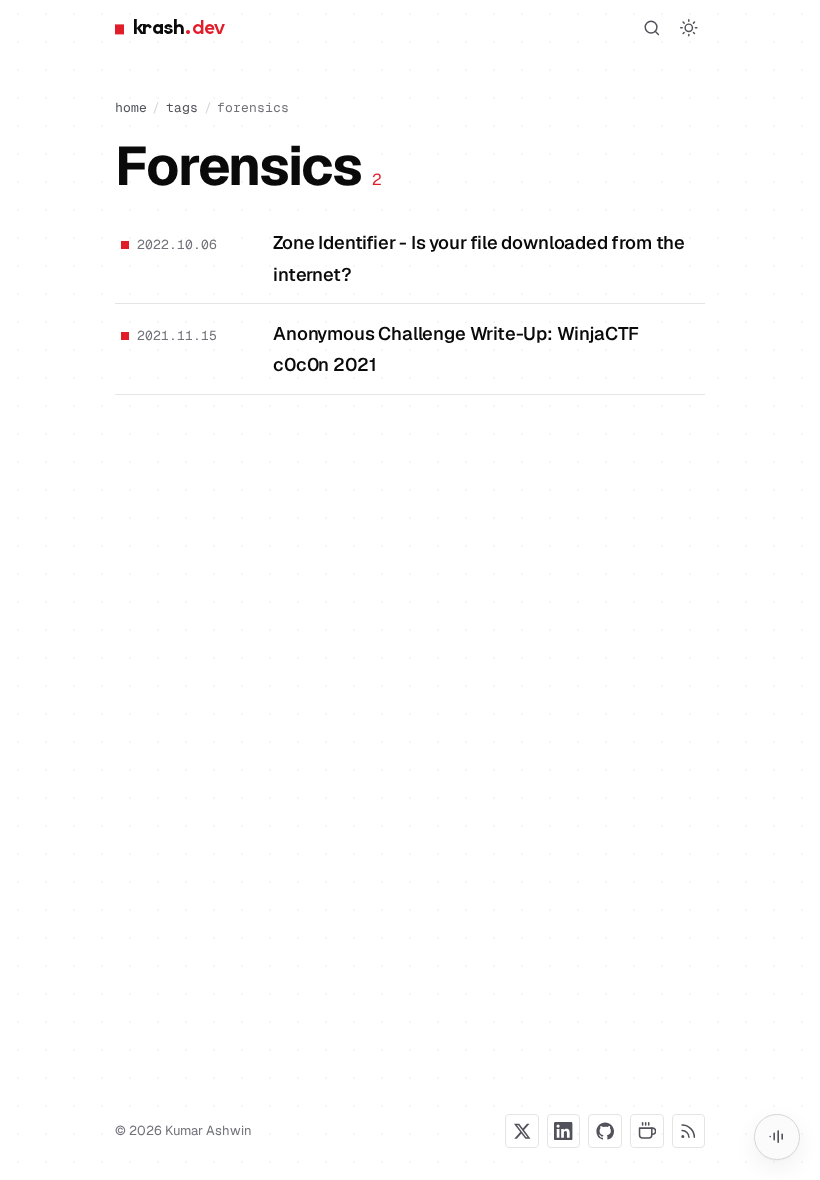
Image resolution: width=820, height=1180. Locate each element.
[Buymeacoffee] (647, 1131)
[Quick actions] (777, 1137)
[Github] (605, 1131)
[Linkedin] (564, 1131)
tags (182, 107)
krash (179, 27)
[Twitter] (522, 1131)
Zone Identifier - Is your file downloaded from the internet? (479, 258)
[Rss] (689, 1131)
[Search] (652, 28)
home (131, 107)
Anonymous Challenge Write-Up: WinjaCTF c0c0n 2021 (456, 349)
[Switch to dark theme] (689, 28)
